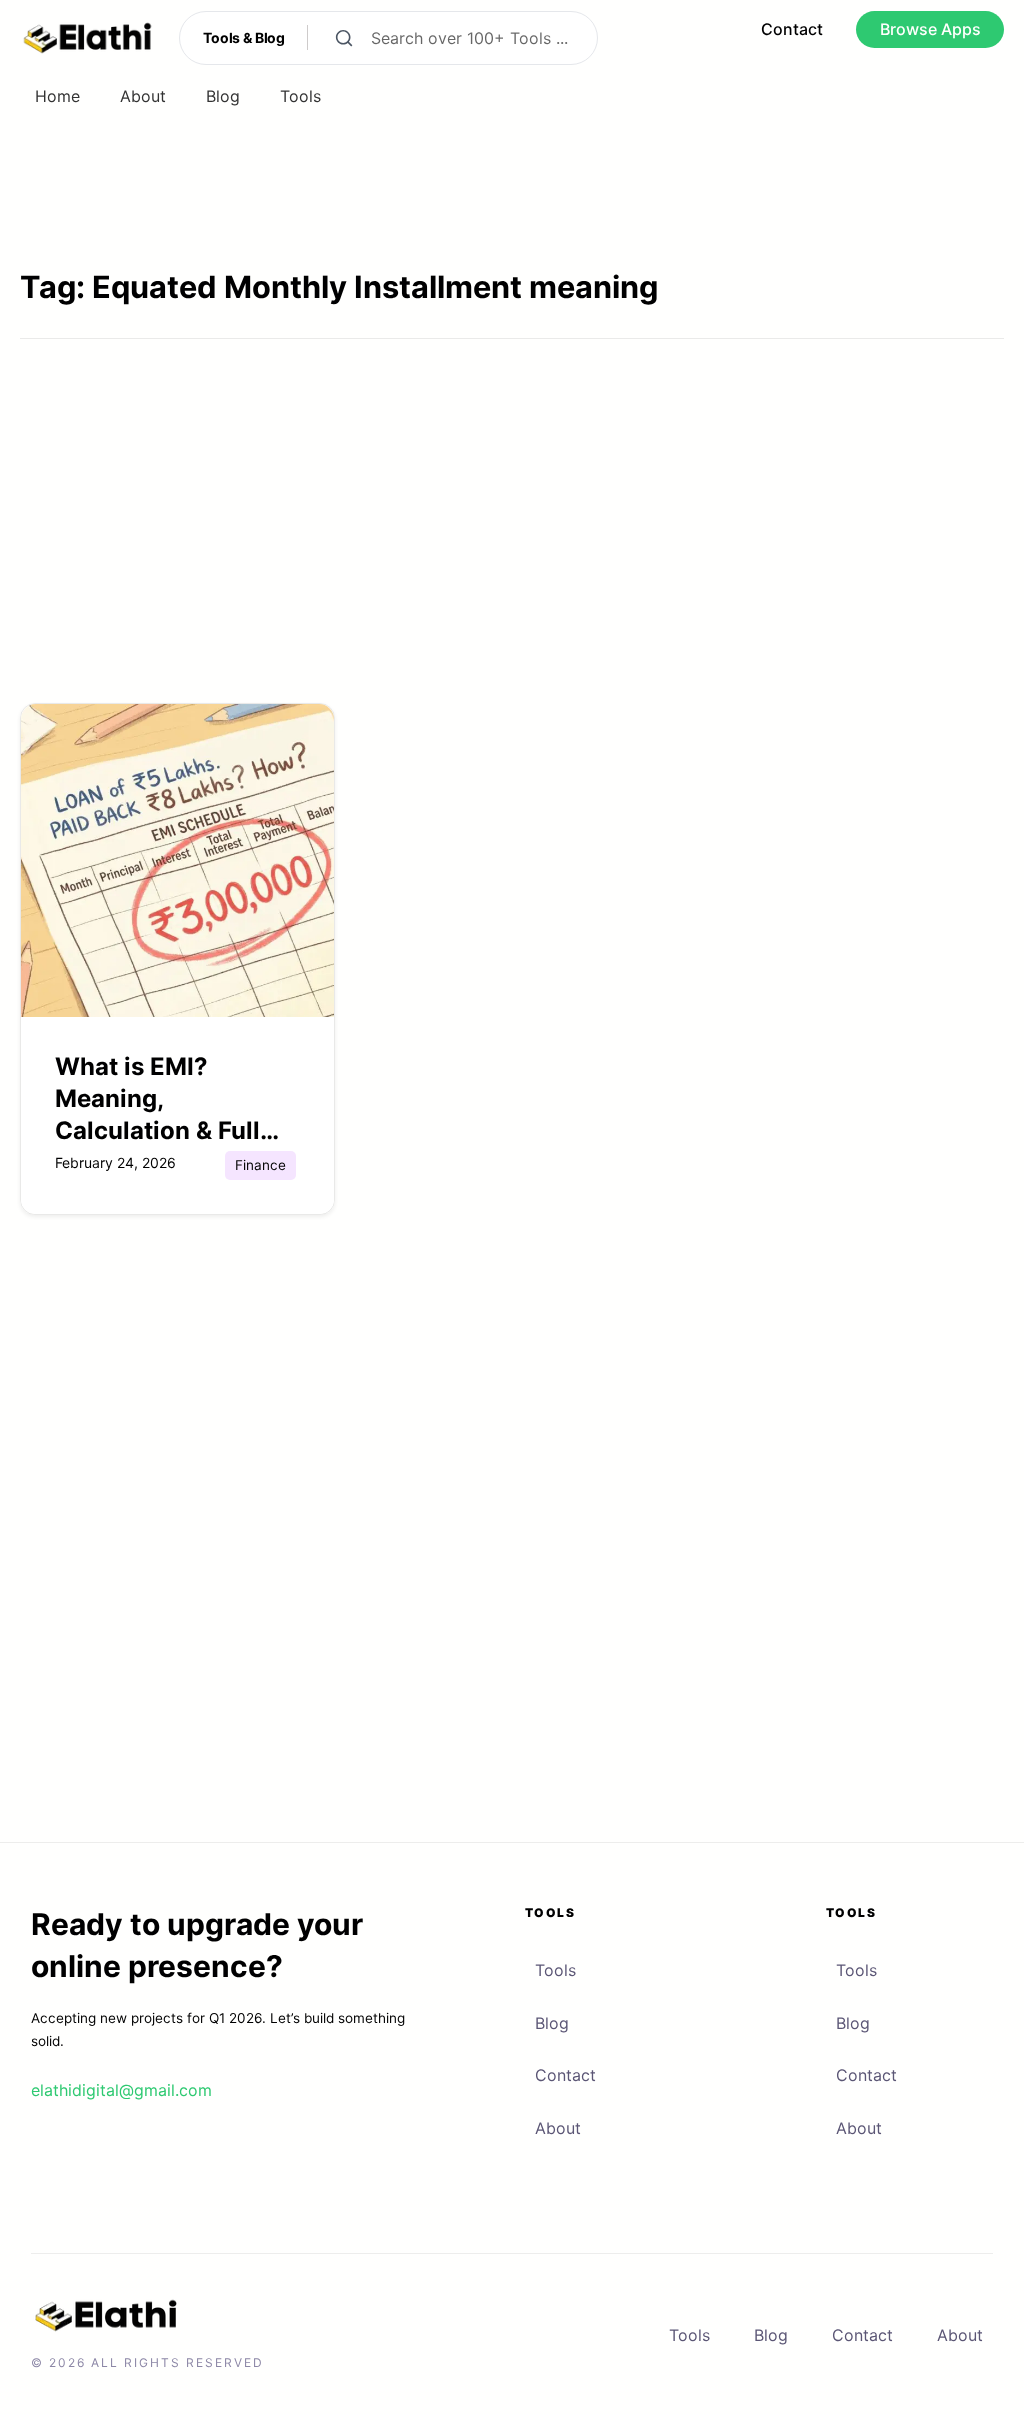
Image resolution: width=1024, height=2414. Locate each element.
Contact (565, 2075)
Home (57, 96)
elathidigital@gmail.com (121, 2090)
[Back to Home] (87, 38)
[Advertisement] (512, 548)
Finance (260, 1165)
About (143, 96)
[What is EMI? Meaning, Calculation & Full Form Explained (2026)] (177, 858)
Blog (223, 96)
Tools (300, 96)
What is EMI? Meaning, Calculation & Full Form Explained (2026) (157, 1130)
